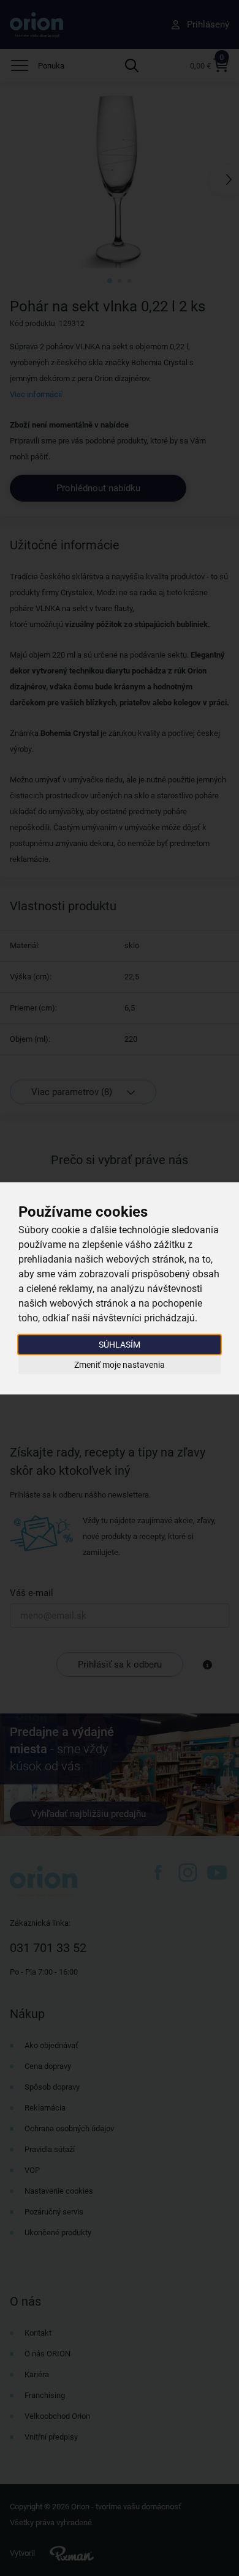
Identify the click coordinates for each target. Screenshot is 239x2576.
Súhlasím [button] (120, 1344)
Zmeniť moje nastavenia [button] (120, 1365)
